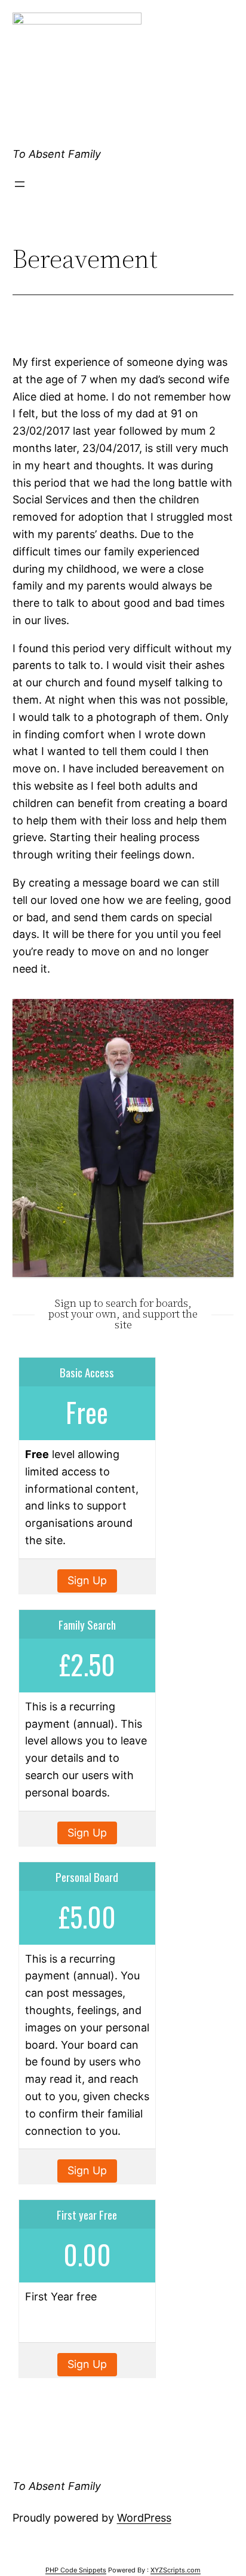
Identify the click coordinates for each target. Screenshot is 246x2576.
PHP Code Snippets (76, 2570)
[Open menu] (20, 184)
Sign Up (87, 1580)
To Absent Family (57, 154)
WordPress (144, 2518)
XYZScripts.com (176, 2570)
